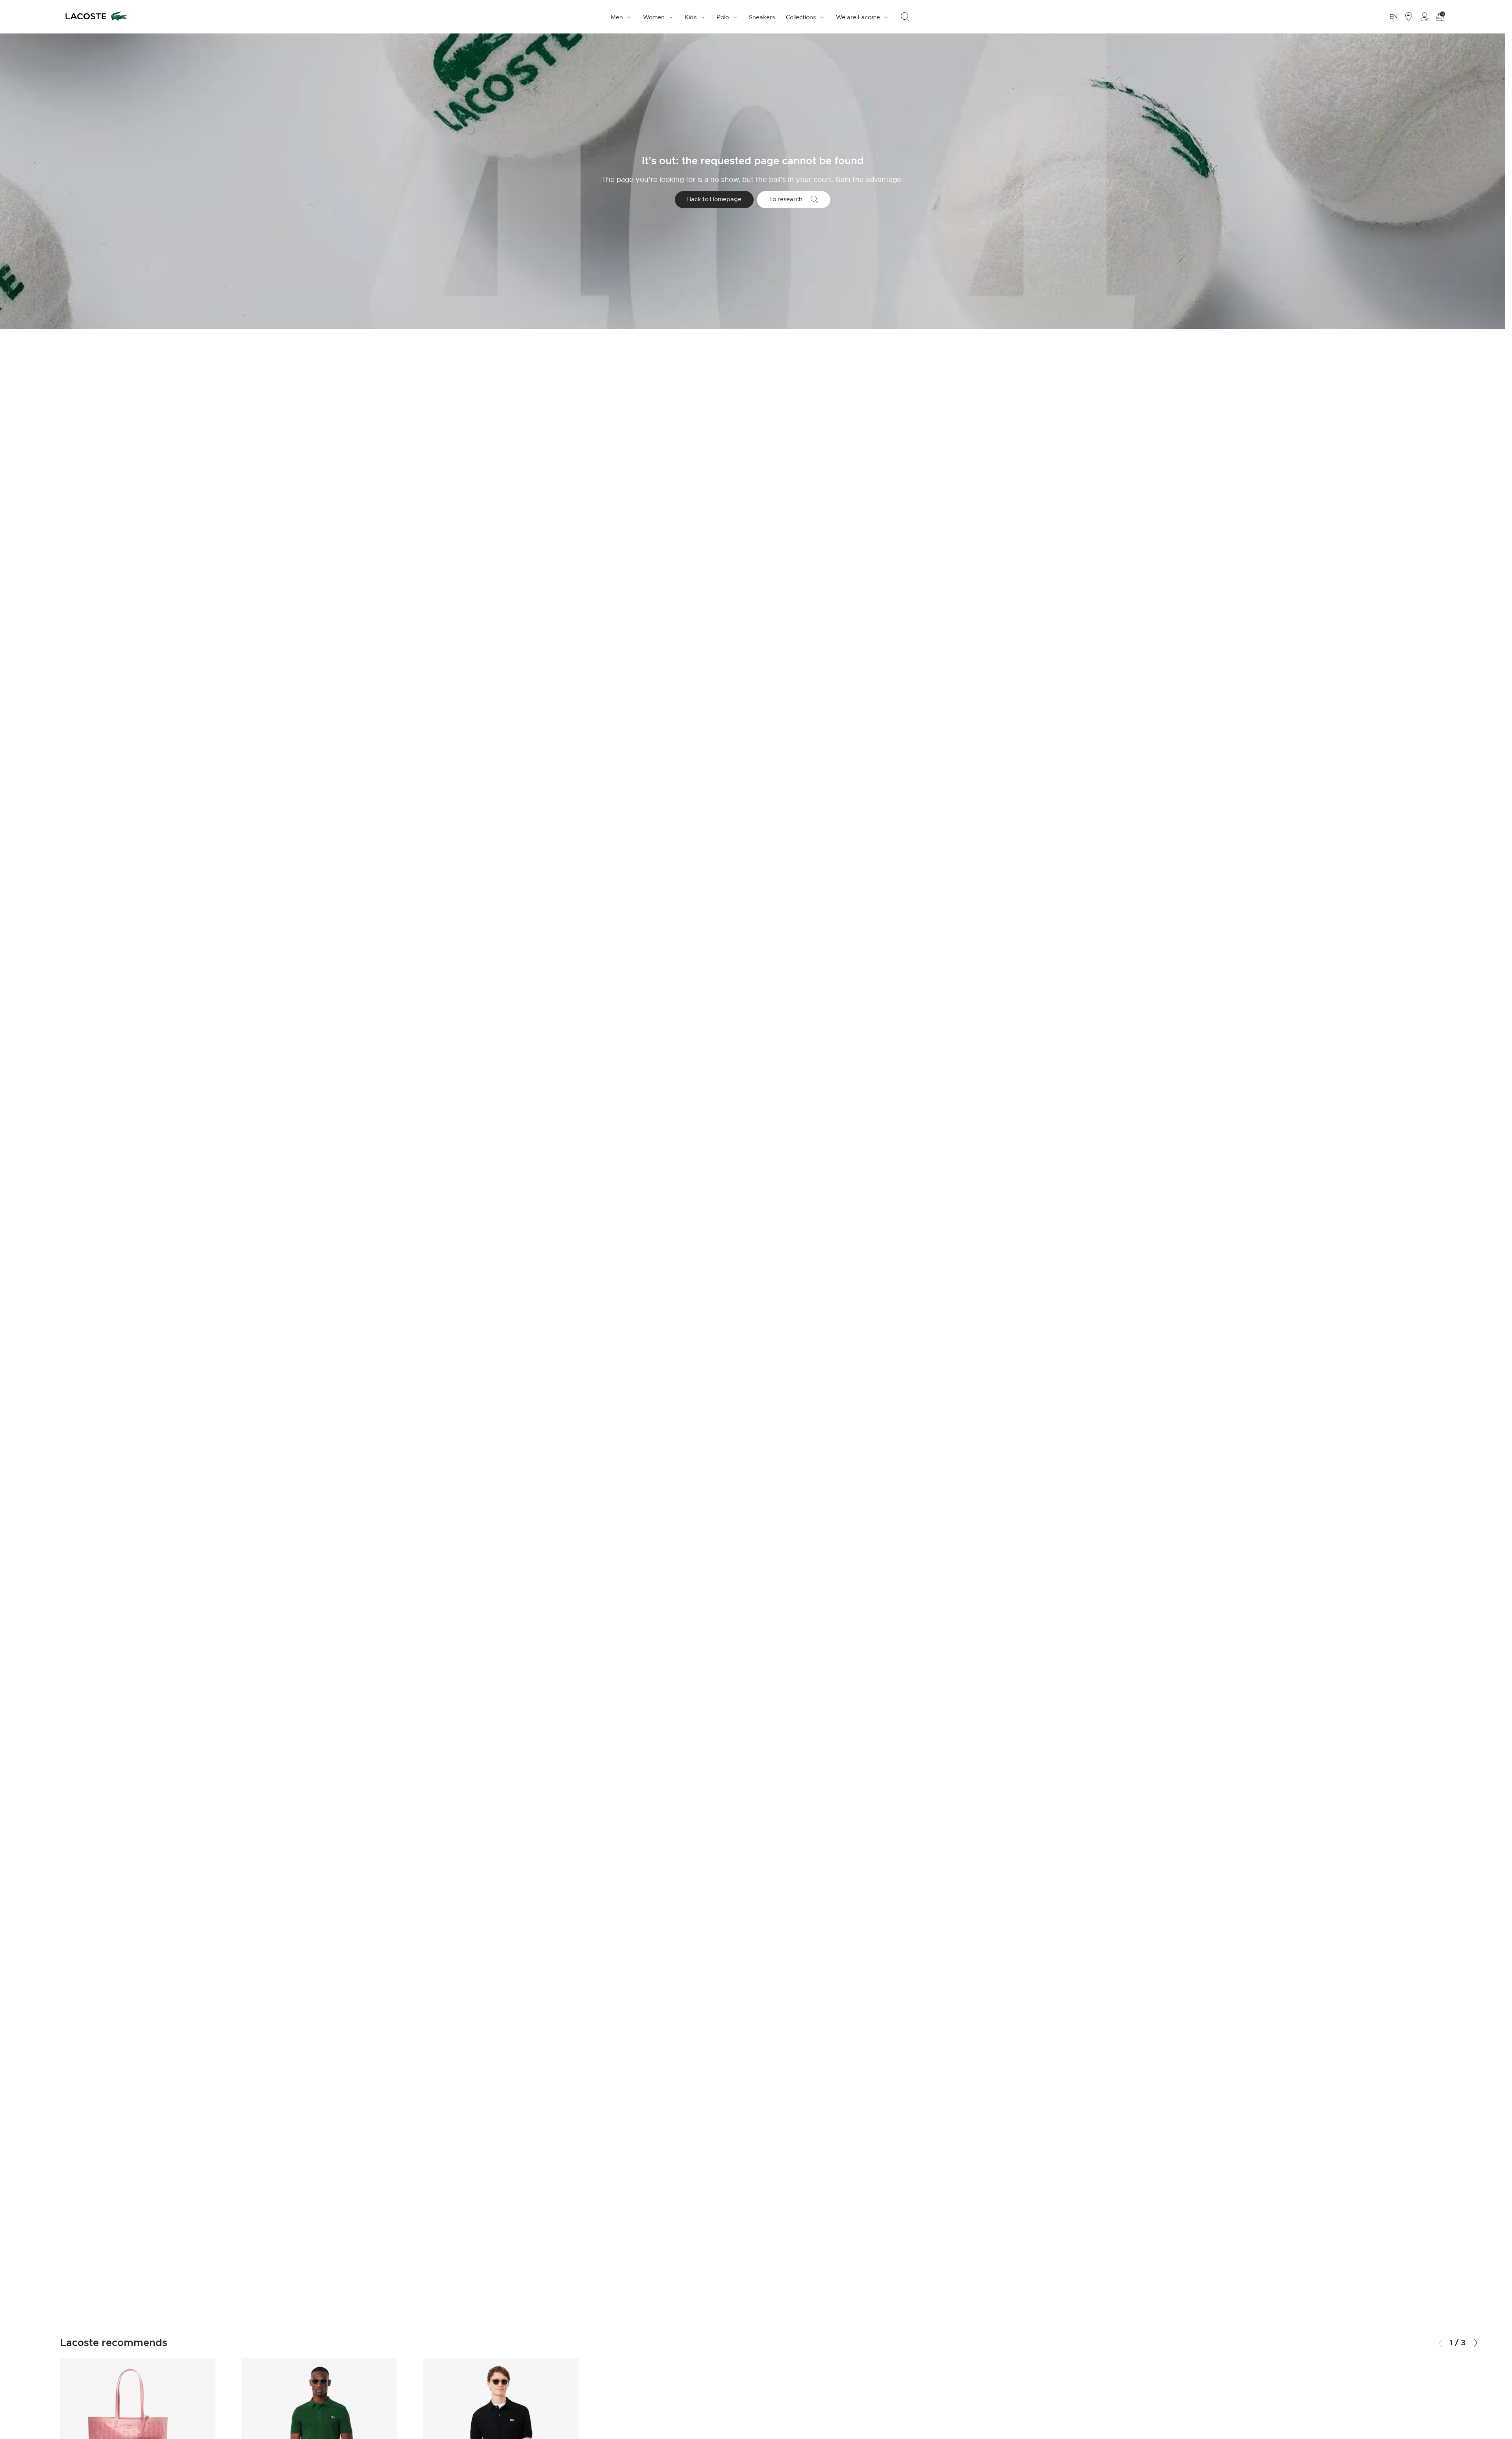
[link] (762, 17)
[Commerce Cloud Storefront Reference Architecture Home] (96, 17)
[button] (1476, 2343)
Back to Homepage (714, 199)
